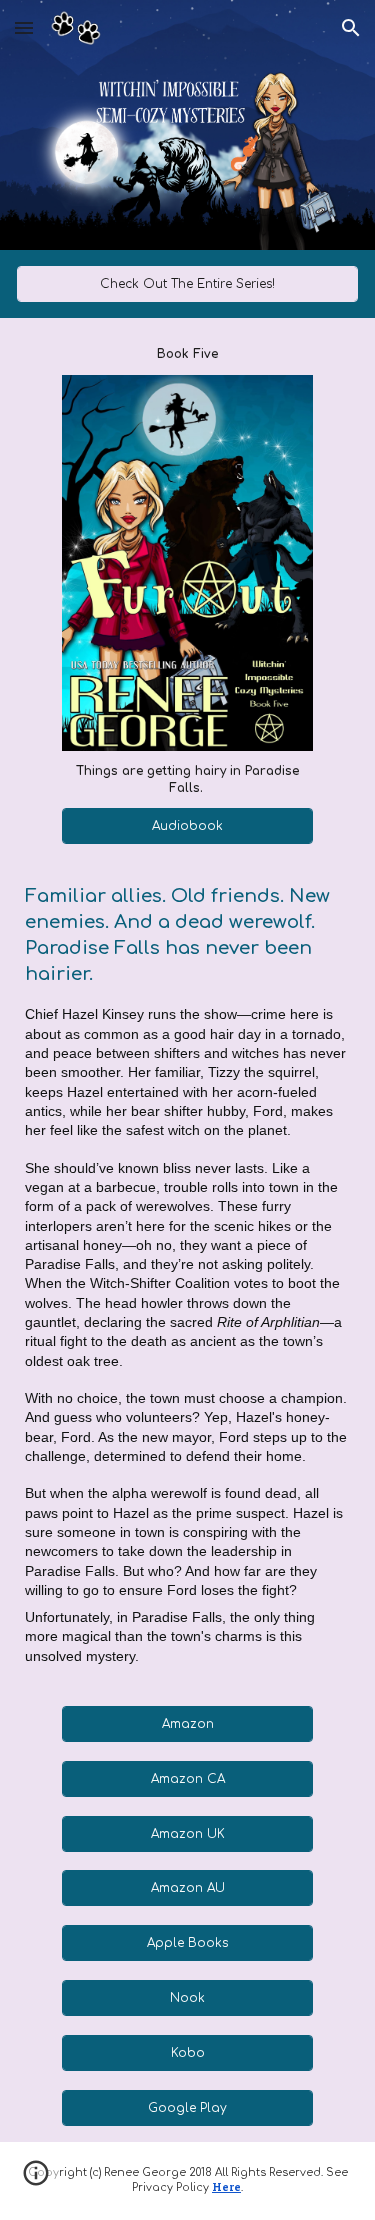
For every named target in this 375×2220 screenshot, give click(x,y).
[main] (187, 354)
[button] (24, 27)
